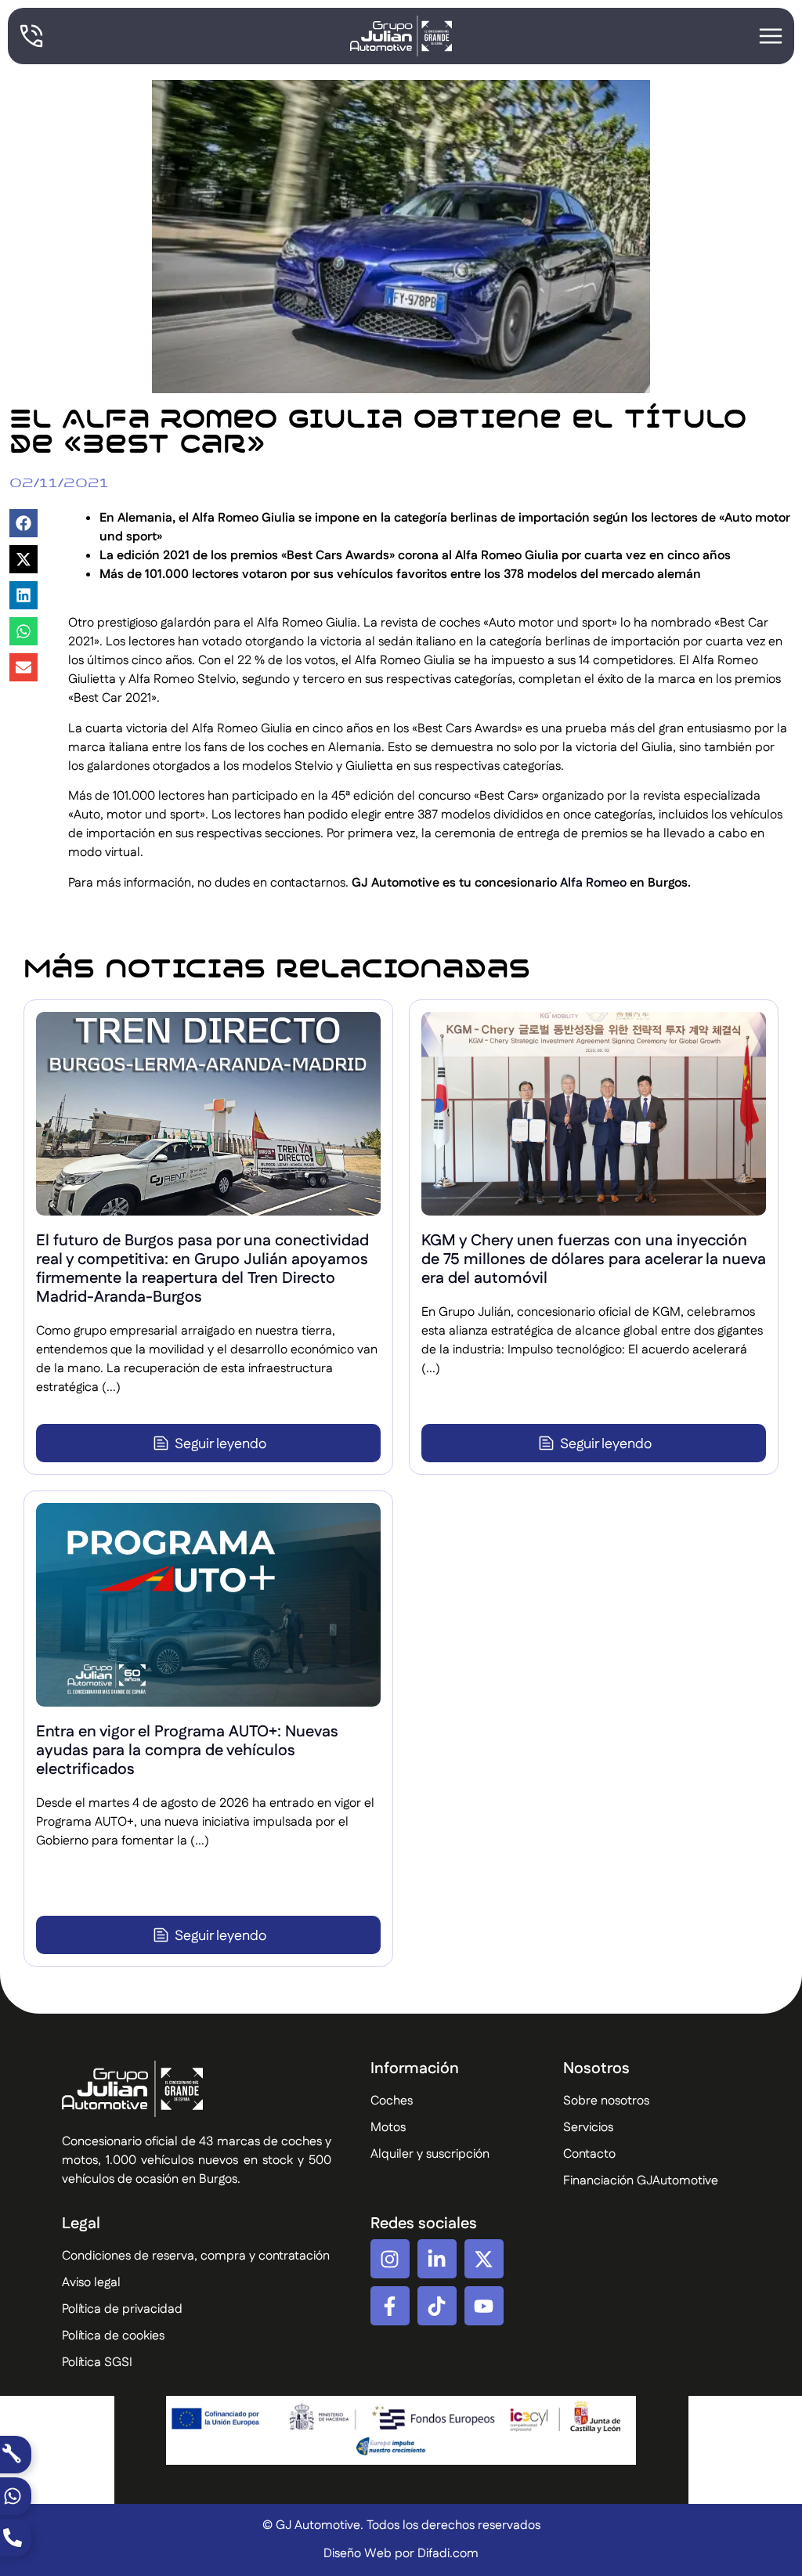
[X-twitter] (484, 2259)
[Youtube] (484, 2306)
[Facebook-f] (390, 2306)
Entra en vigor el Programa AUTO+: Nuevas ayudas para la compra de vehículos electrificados (187, 1750)
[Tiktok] (437, 2306)
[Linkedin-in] (437, 2259)
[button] (23, 523)
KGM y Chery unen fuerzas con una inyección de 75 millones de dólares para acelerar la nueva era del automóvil (594, 1259)
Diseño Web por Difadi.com (401, 2554)
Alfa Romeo (593, 883)
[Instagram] (390, 2259)
